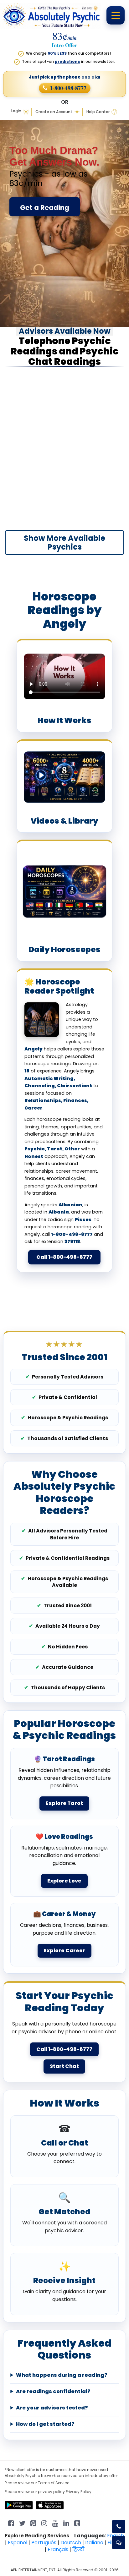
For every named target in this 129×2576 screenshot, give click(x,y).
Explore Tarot (64, 1803)
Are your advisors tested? (52, 2408)
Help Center (98, 112)
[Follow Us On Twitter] (22, 2523)
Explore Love (64, 1881)
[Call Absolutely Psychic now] (119, 2527)
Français (58, 2549)
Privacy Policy (79, 2492)
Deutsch (71, 2543)
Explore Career (64, 1951)
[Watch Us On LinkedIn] (55, 2523)
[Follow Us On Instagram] (44, 2523)
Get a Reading (45, 208)
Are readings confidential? (53, 2392)
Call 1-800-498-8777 (64, 1257)
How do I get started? (45, 2424)
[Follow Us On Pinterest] (33, 2523)
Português (44, 2543)
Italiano (94, 2543)
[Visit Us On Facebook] (11, 2523)
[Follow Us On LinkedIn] (66, 2523)
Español (18, 2543)
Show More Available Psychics (64, 543)
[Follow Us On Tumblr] (77, 2523)
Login (16, 111)
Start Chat (64, 2066)
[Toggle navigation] (116, 15)
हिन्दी (78, 2549)
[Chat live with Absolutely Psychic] (119, 2543)
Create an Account (54, 112)
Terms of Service (54, 2483)
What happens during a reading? (62, 2375)
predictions (67, 61)
